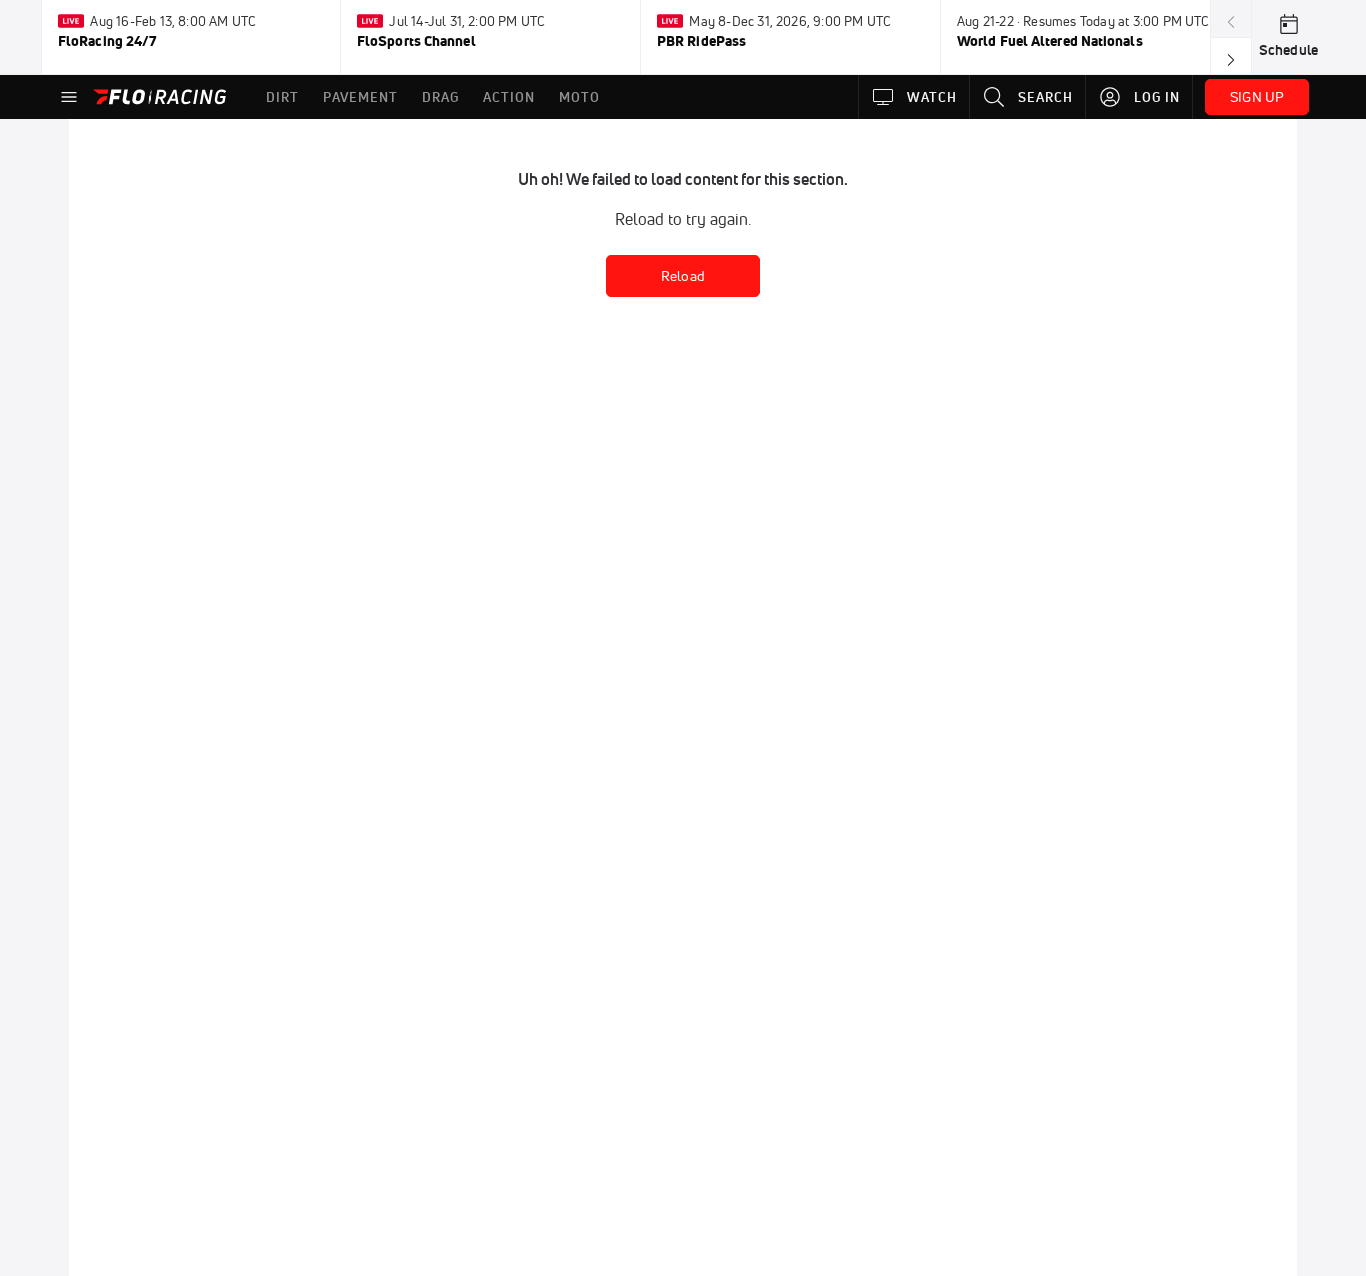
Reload (683, 276)
